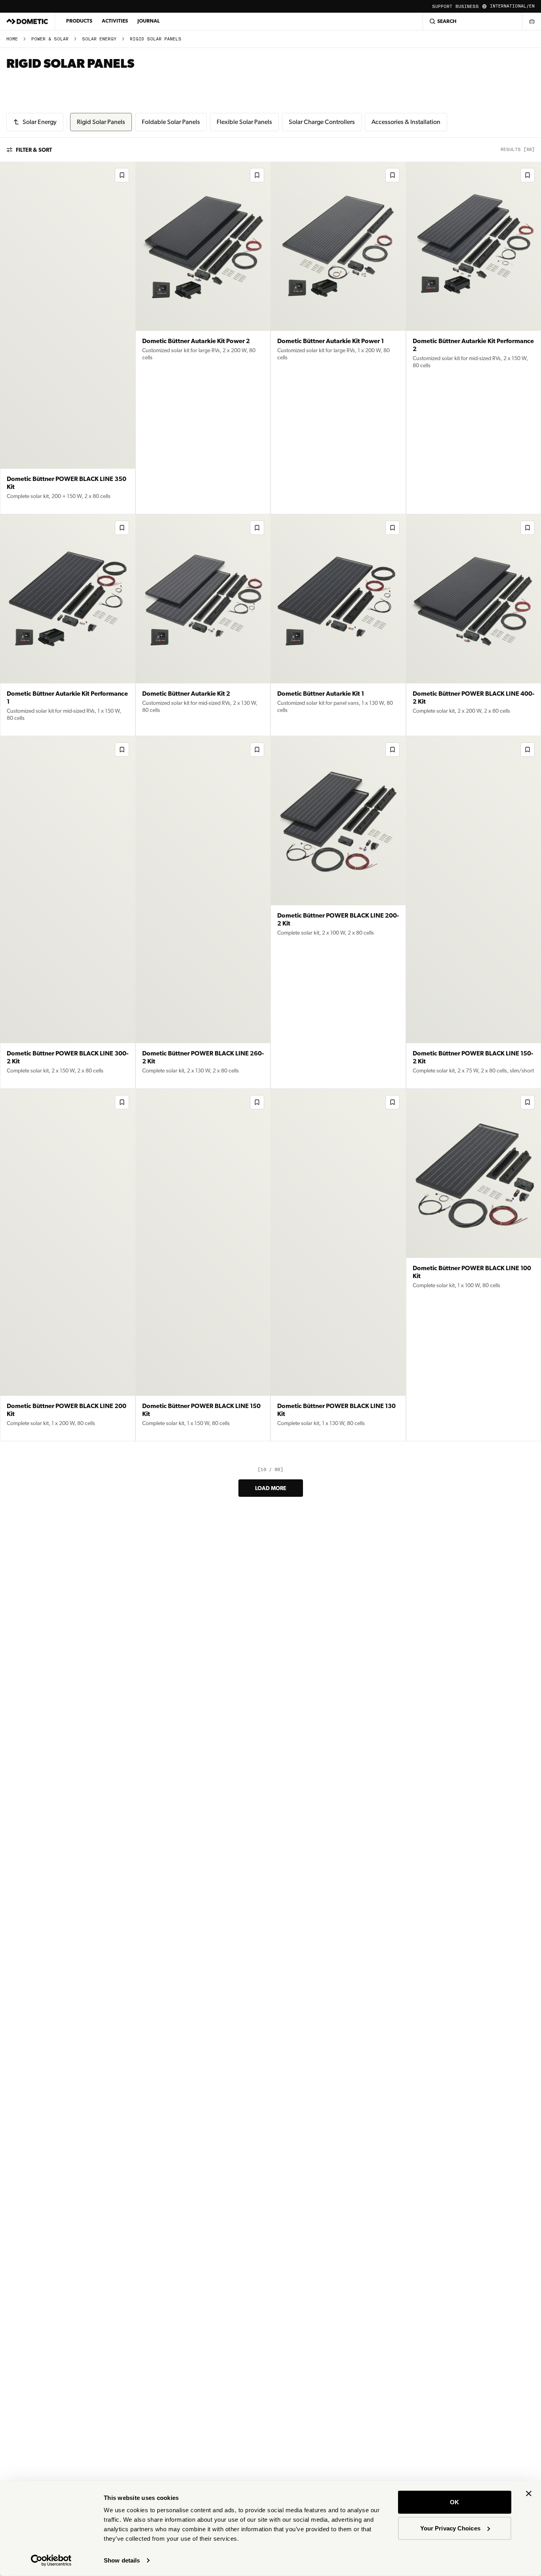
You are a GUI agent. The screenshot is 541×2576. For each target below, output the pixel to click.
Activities (115, 21)
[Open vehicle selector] (531, 21)
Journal (149, 21)
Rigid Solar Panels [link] (156, 39)
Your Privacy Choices (450, 2528)
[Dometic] (27, 21)
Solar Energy (99, 39)
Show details (122, 2560)
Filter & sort (34, 150)
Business (467, 7)
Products (79, 21)
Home (12, 39)
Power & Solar (50, 39)
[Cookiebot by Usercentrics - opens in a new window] (51, 2561)
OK (454, 2502)
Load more (271, 1488)
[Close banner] (529, 2494)
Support (442, 7)
